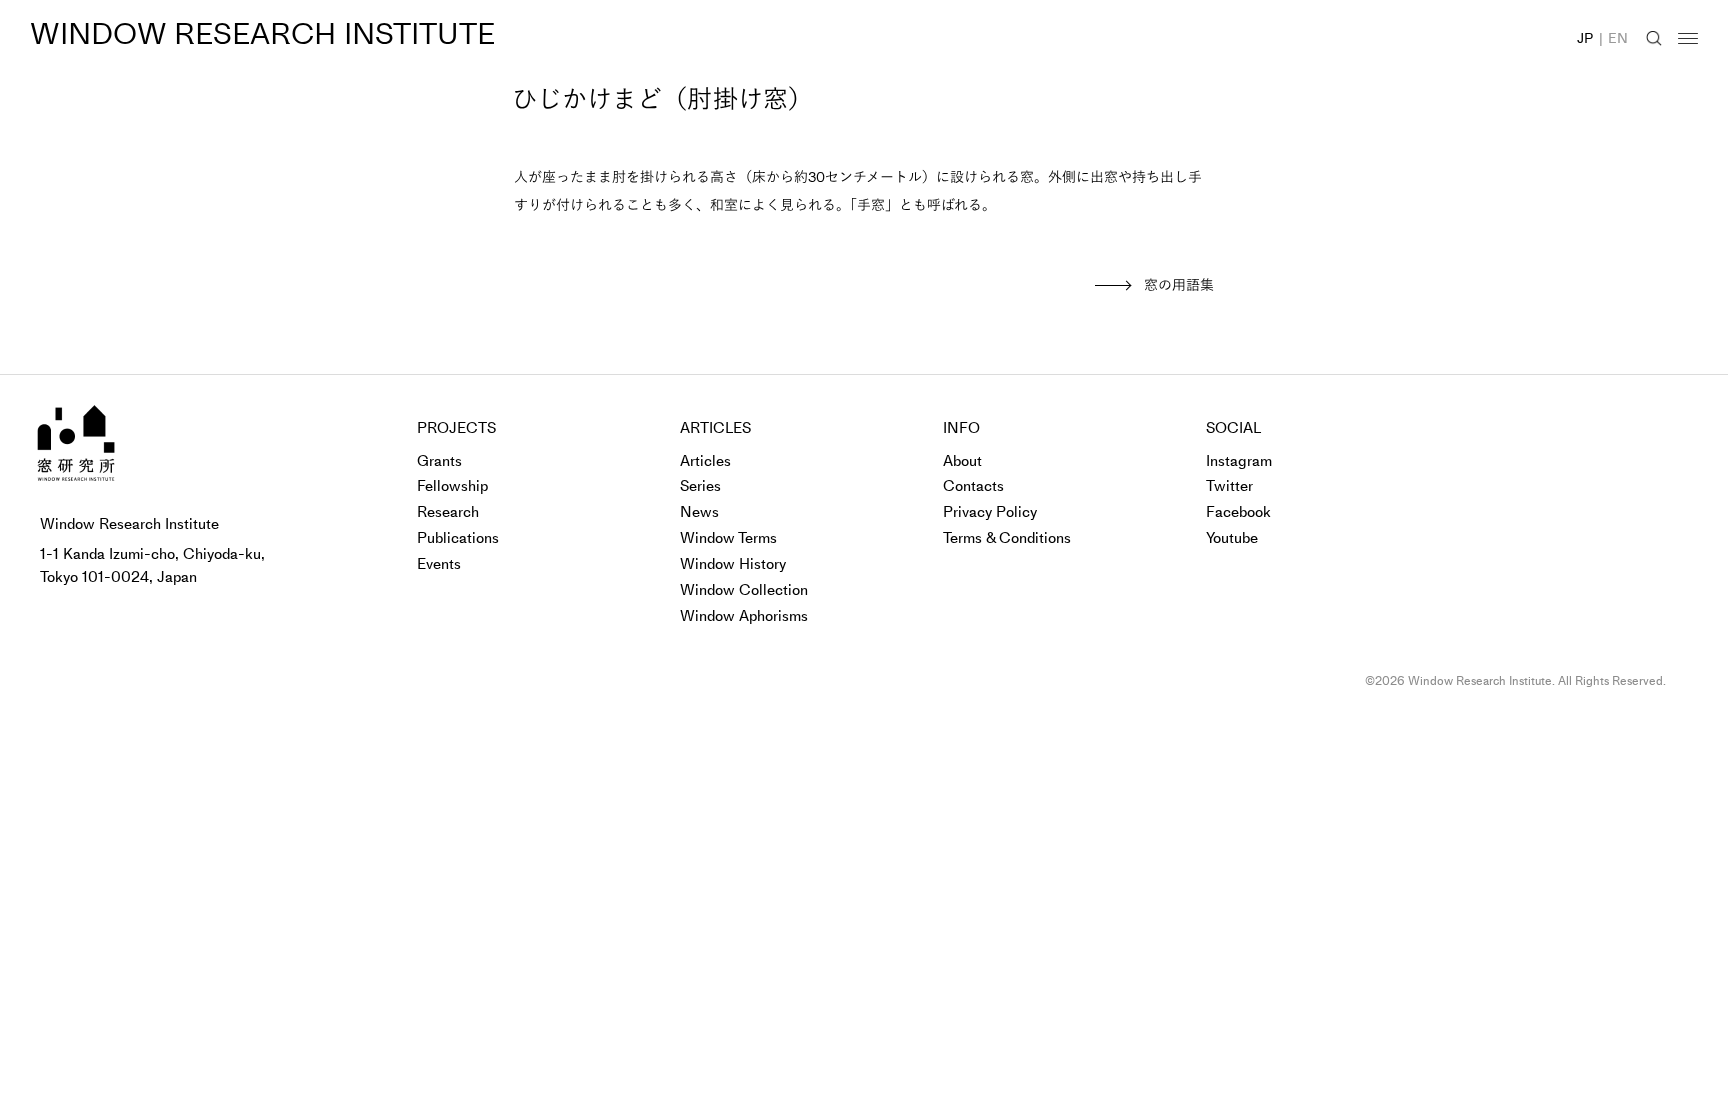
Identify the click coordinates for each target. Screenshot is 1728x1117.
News (699, 512)
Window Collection (744, 590)
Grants (439, 461)
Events (439, 564)
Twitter (1229, 486)
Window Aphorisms (744, 616)
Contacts (973, 486)
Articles (705, 461)
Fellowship (452, 486)
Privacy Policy (990, 512)
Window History (733, 564)
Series (700, 486)
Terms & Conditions (1007, 538)
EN (1618, 38)
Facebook (1238, 512)
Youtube (1232, 538)
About (962, 461)
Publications (458, 538)
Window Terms (728, 538)
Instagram (1239, 461)
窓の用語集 (1179, 285)
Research (448, 512)
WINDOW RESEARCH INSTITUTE (262, 34)
